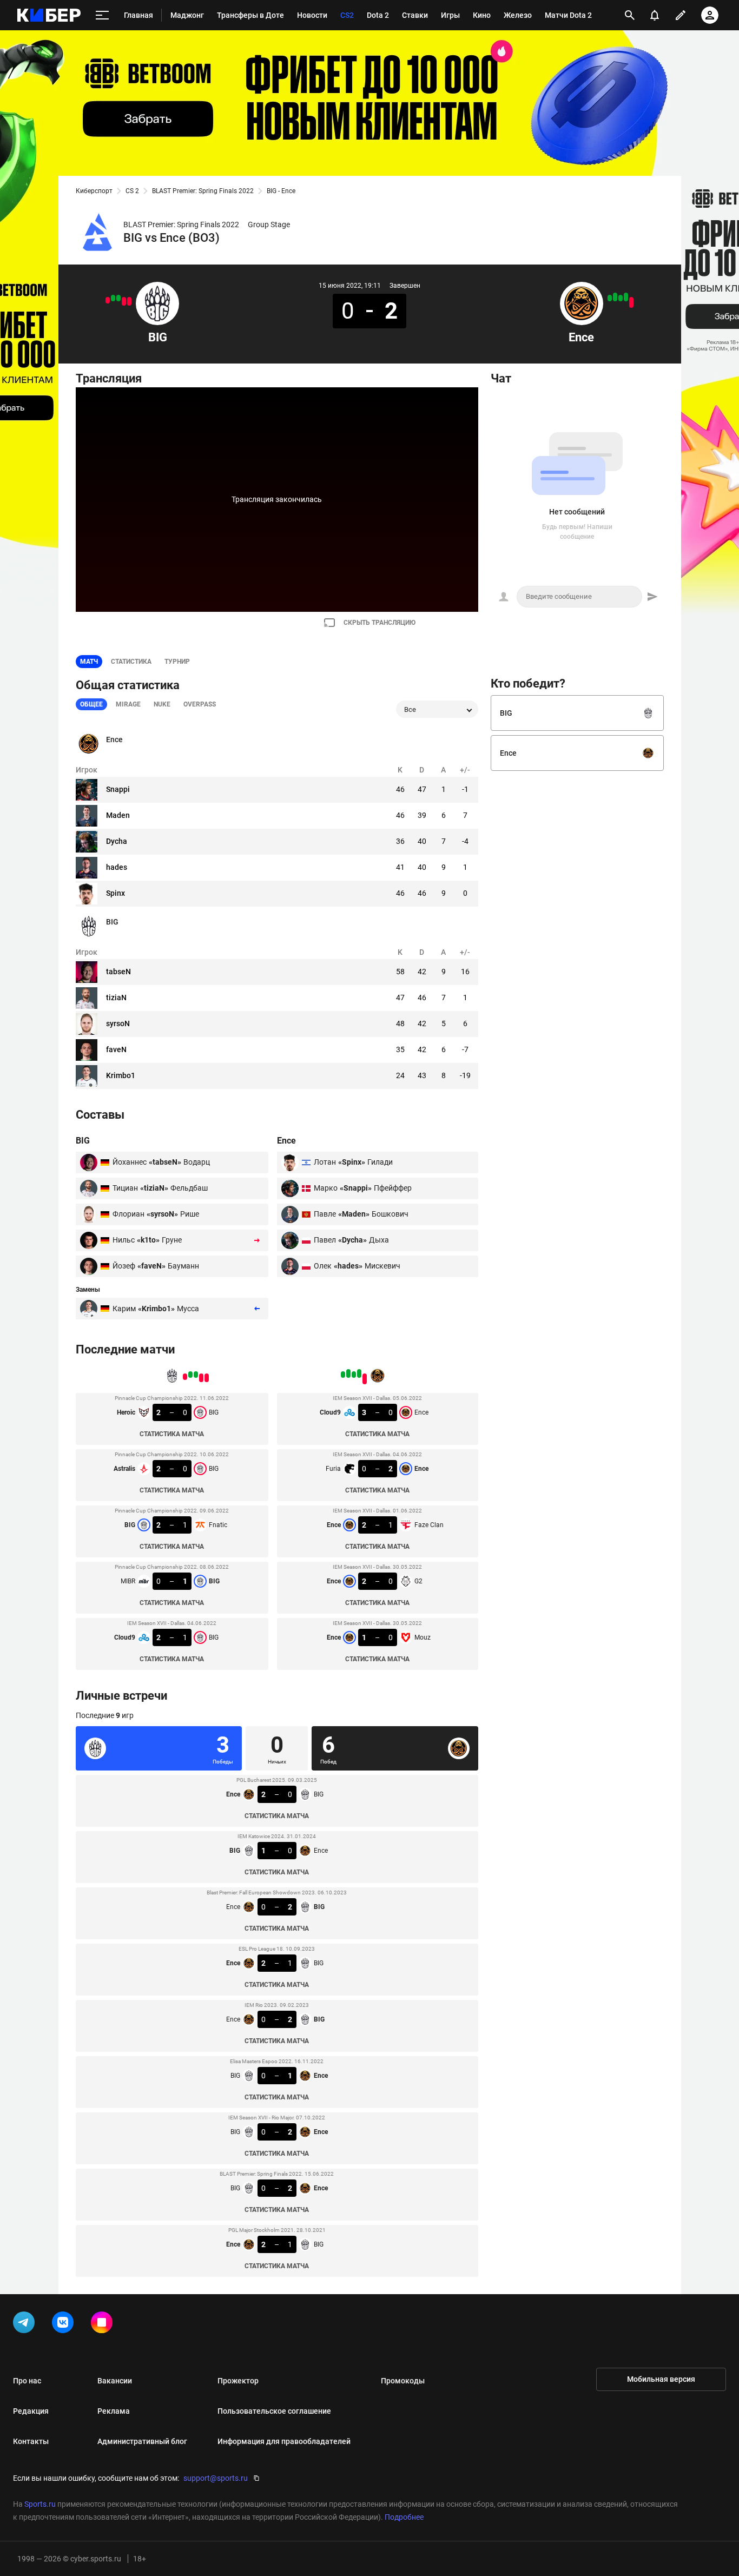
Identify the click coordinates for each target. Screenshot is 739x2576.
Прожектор (238, 2381)
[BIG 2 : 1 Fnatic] (118, 298)
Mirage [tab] (128, 704)
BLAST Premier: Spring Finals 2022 (203, 191)
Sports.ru (40, 2504)
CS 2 (132, 191)
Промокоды (403, 2381)
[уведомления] (655, 15)
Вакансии (115, 2381)
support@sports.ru (216, 2478)
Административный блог (142, 2441)
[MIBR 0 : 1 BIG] (113, 298)
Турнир (177, 662)
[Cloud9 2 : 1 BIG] (108, 300)
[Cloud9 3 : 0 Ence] (631, 302)
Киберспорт (94, 191)
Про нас (27, 2381)
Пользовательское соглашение (274, 2411)
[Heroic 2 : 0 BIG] (129, 301)
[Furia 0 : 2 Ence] (626, 297)
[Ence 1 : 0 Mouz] (610, 298)
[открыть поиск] (630, 15)
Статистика (131, 662)
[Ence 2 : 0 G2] (615, 297)
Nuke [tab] (162, 704)
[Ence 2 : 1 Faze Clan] (621, 298)
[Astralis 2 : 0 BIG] (124, 301)
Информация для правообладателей (284, 2441)
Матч (89, 662)
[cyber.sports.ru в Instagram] (104, 2324)
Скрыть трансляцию (380, 623)
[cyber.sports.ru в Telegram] (26, 2324)
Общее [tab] (91, 704)
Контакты (31, 2441)
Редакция (31, 2411)
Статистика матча (172, 1434)
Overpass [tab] (200, 704)
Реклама (114, 2411)
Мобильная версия (661, 2379)
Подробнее (404, 2517)
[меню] (102, 15)
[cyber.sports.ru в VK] (65, 2324)
